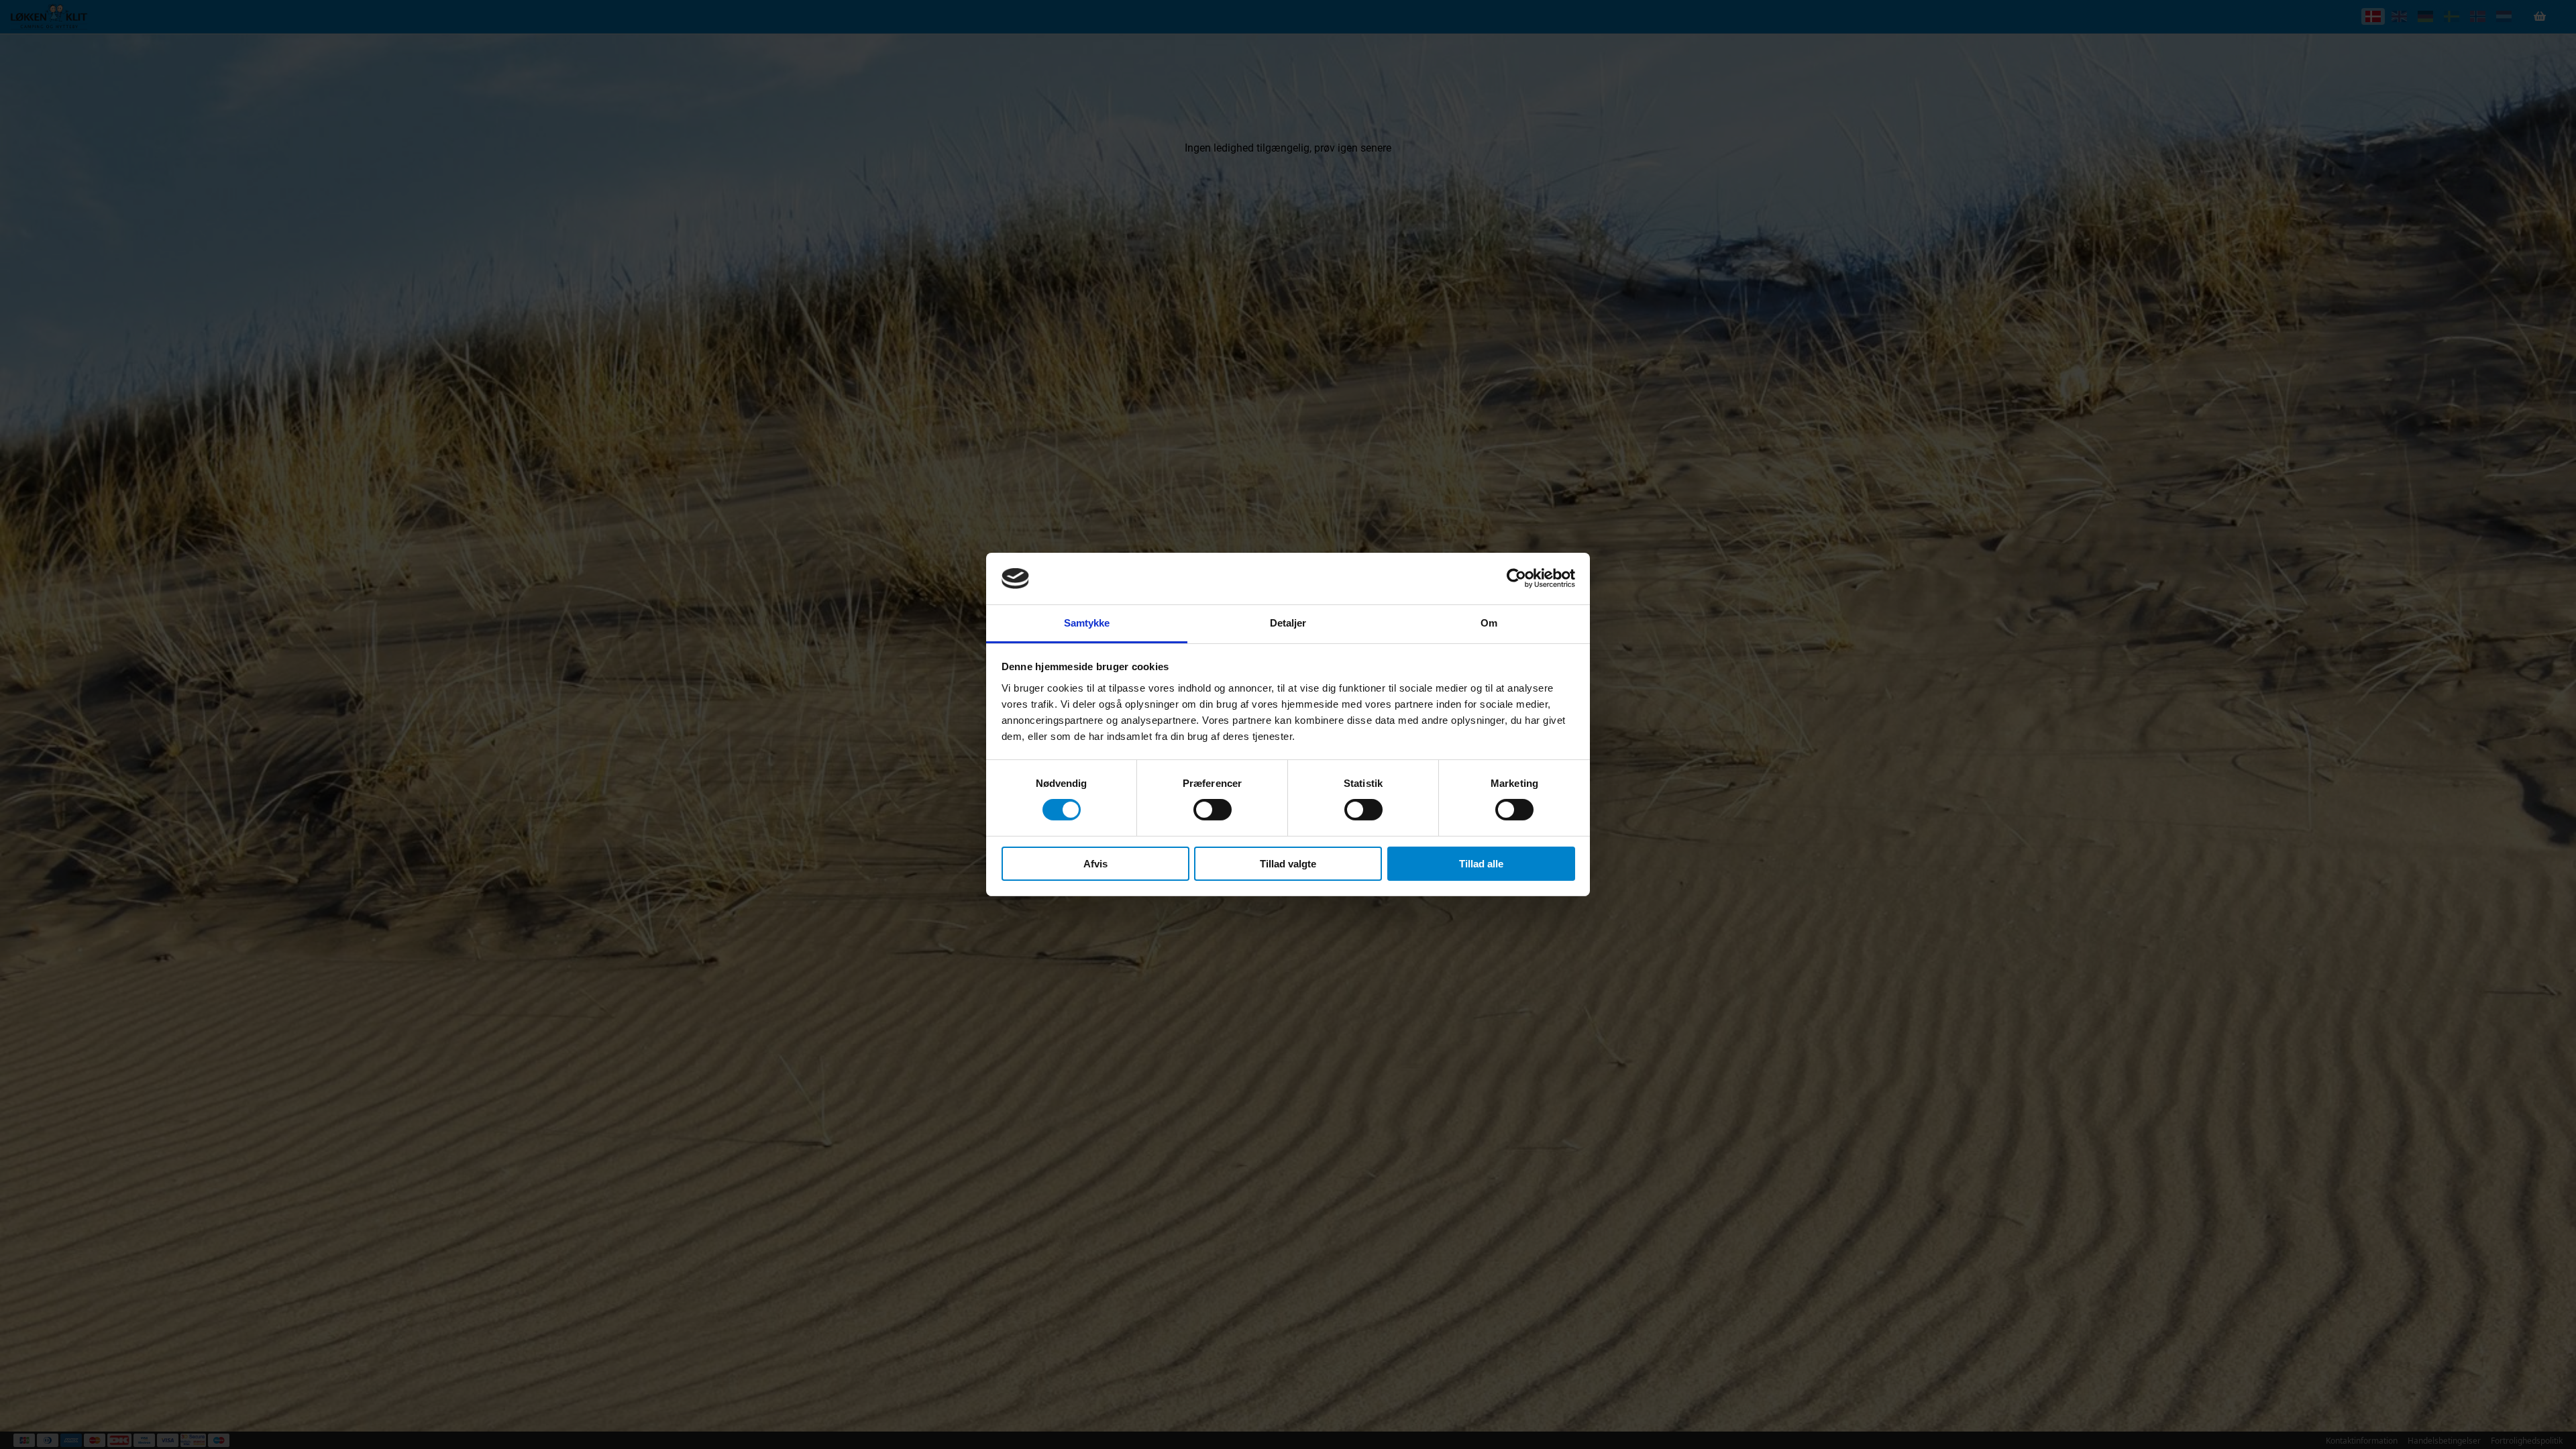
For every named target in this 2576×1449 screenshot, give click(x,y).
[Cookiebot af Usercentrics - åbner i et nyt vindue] (1516, 578)
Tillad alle (1481, 864)
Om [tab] (1489, 623)
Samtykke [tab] (1087, 623)
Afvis (1095, 864)
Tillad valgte (1288, 864)
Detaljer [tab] (1288, 623)
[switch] (1213, 810)
